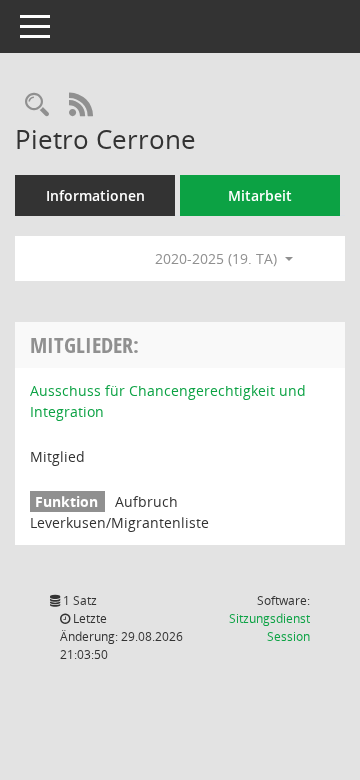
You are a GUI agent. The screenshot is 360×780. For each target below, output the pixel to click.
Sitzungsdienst (269, 627)
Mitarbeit (260, 195)
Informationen (95, 195)
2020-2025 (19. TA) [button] (218, 258)
